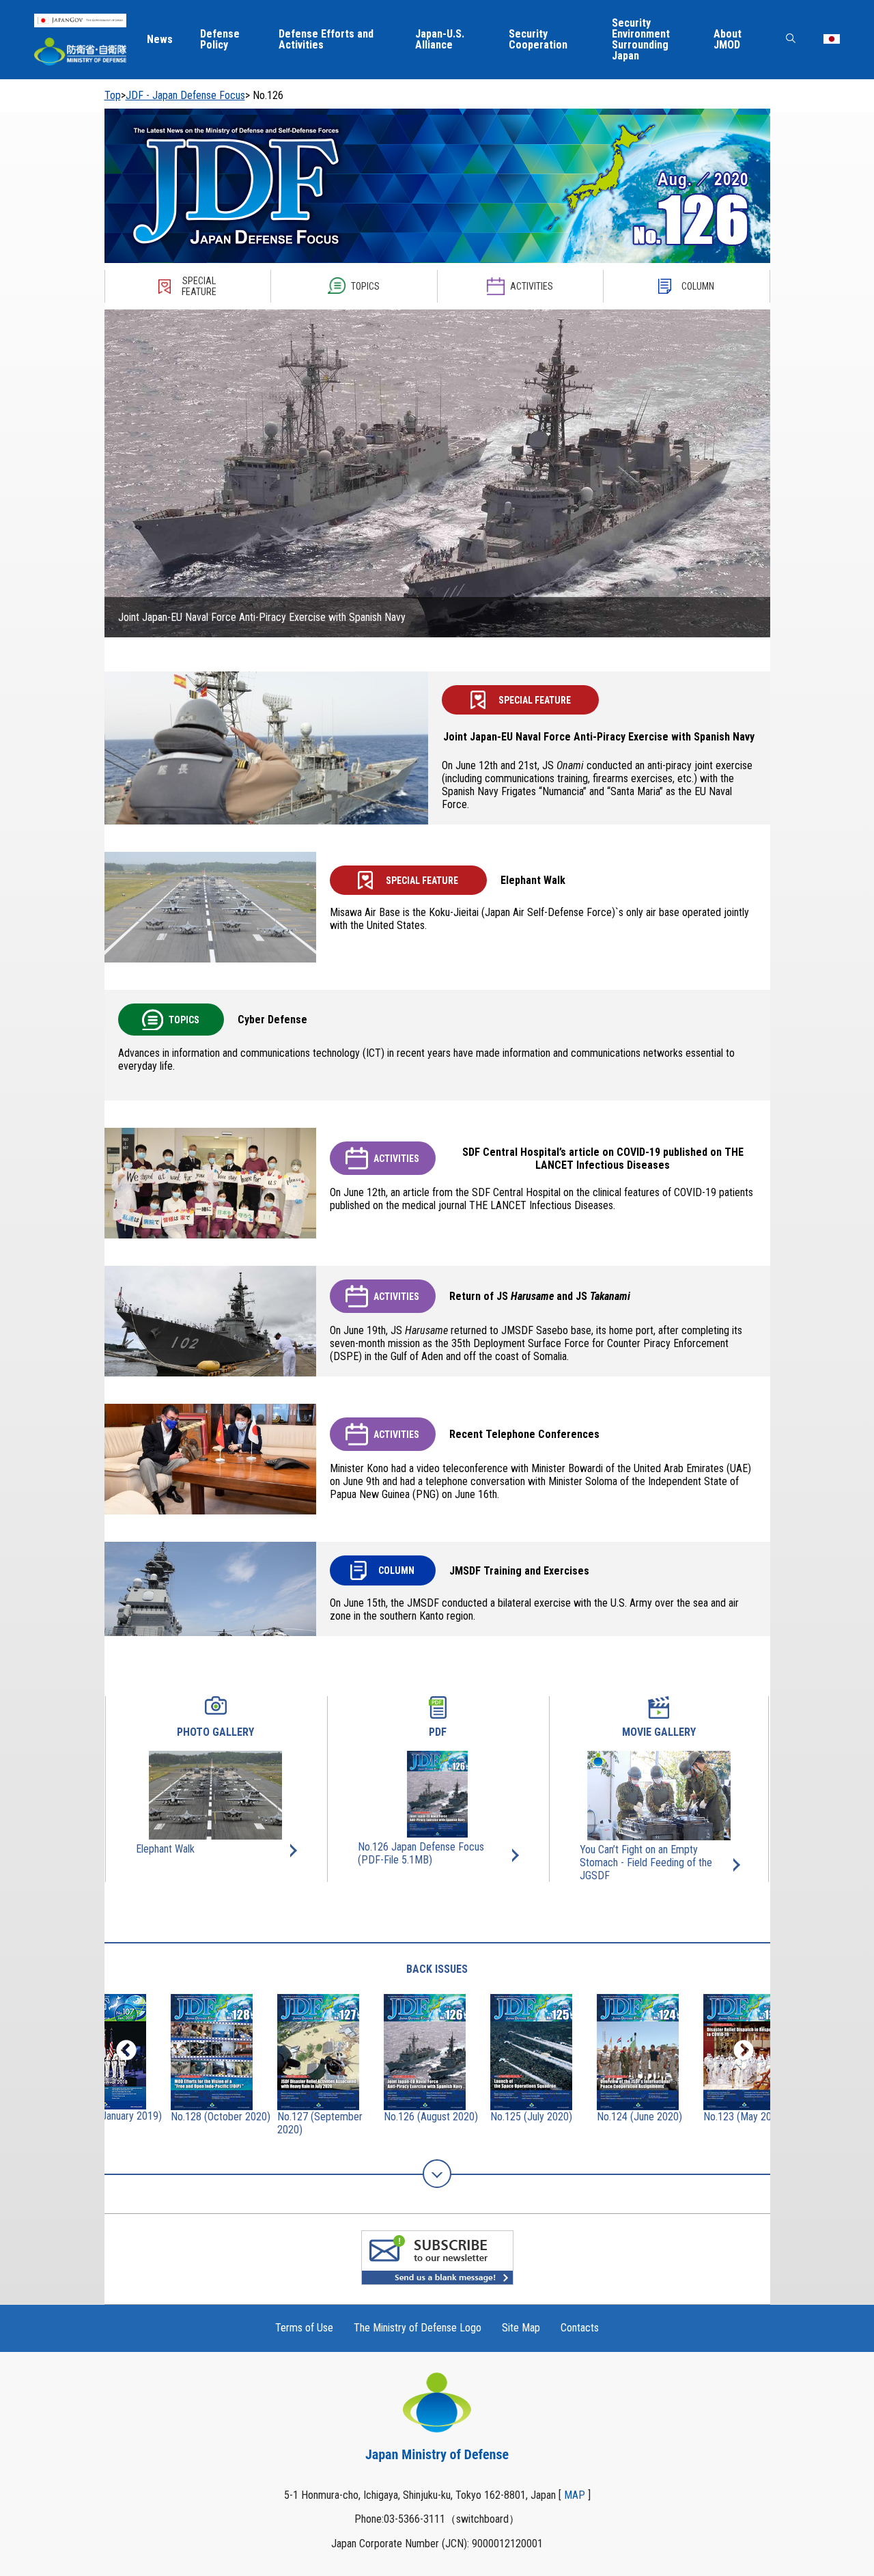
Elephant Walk (165, 1849)
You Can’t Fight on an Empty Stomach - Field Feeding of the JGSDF (646, 1862)
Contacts (580, 2328)
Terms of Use (304, 2328)
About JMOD (728, 40)
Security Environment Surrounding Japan (641, 40)
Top (113, 95)
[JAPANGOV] (80, 20)
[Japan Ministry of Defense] (80, 52)
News (160, 40)
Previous (126, 2051)
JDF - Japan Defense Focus (185, 95)
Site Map (521, 2328)
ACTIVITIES (532, 286)
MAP (575, 2495)
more (437, 2174)
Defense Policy (220, 40)
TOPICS (365, 286)
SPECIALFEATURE (199, 286)
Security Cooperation (538, 40)
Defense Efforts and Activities (326, 40)
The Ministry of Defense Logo (418, 2328)
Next (744, 2051)
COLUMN (698, 286)
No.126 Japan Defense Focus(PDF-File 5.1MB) (421, 1853)
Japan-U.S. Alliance (440, 40)
